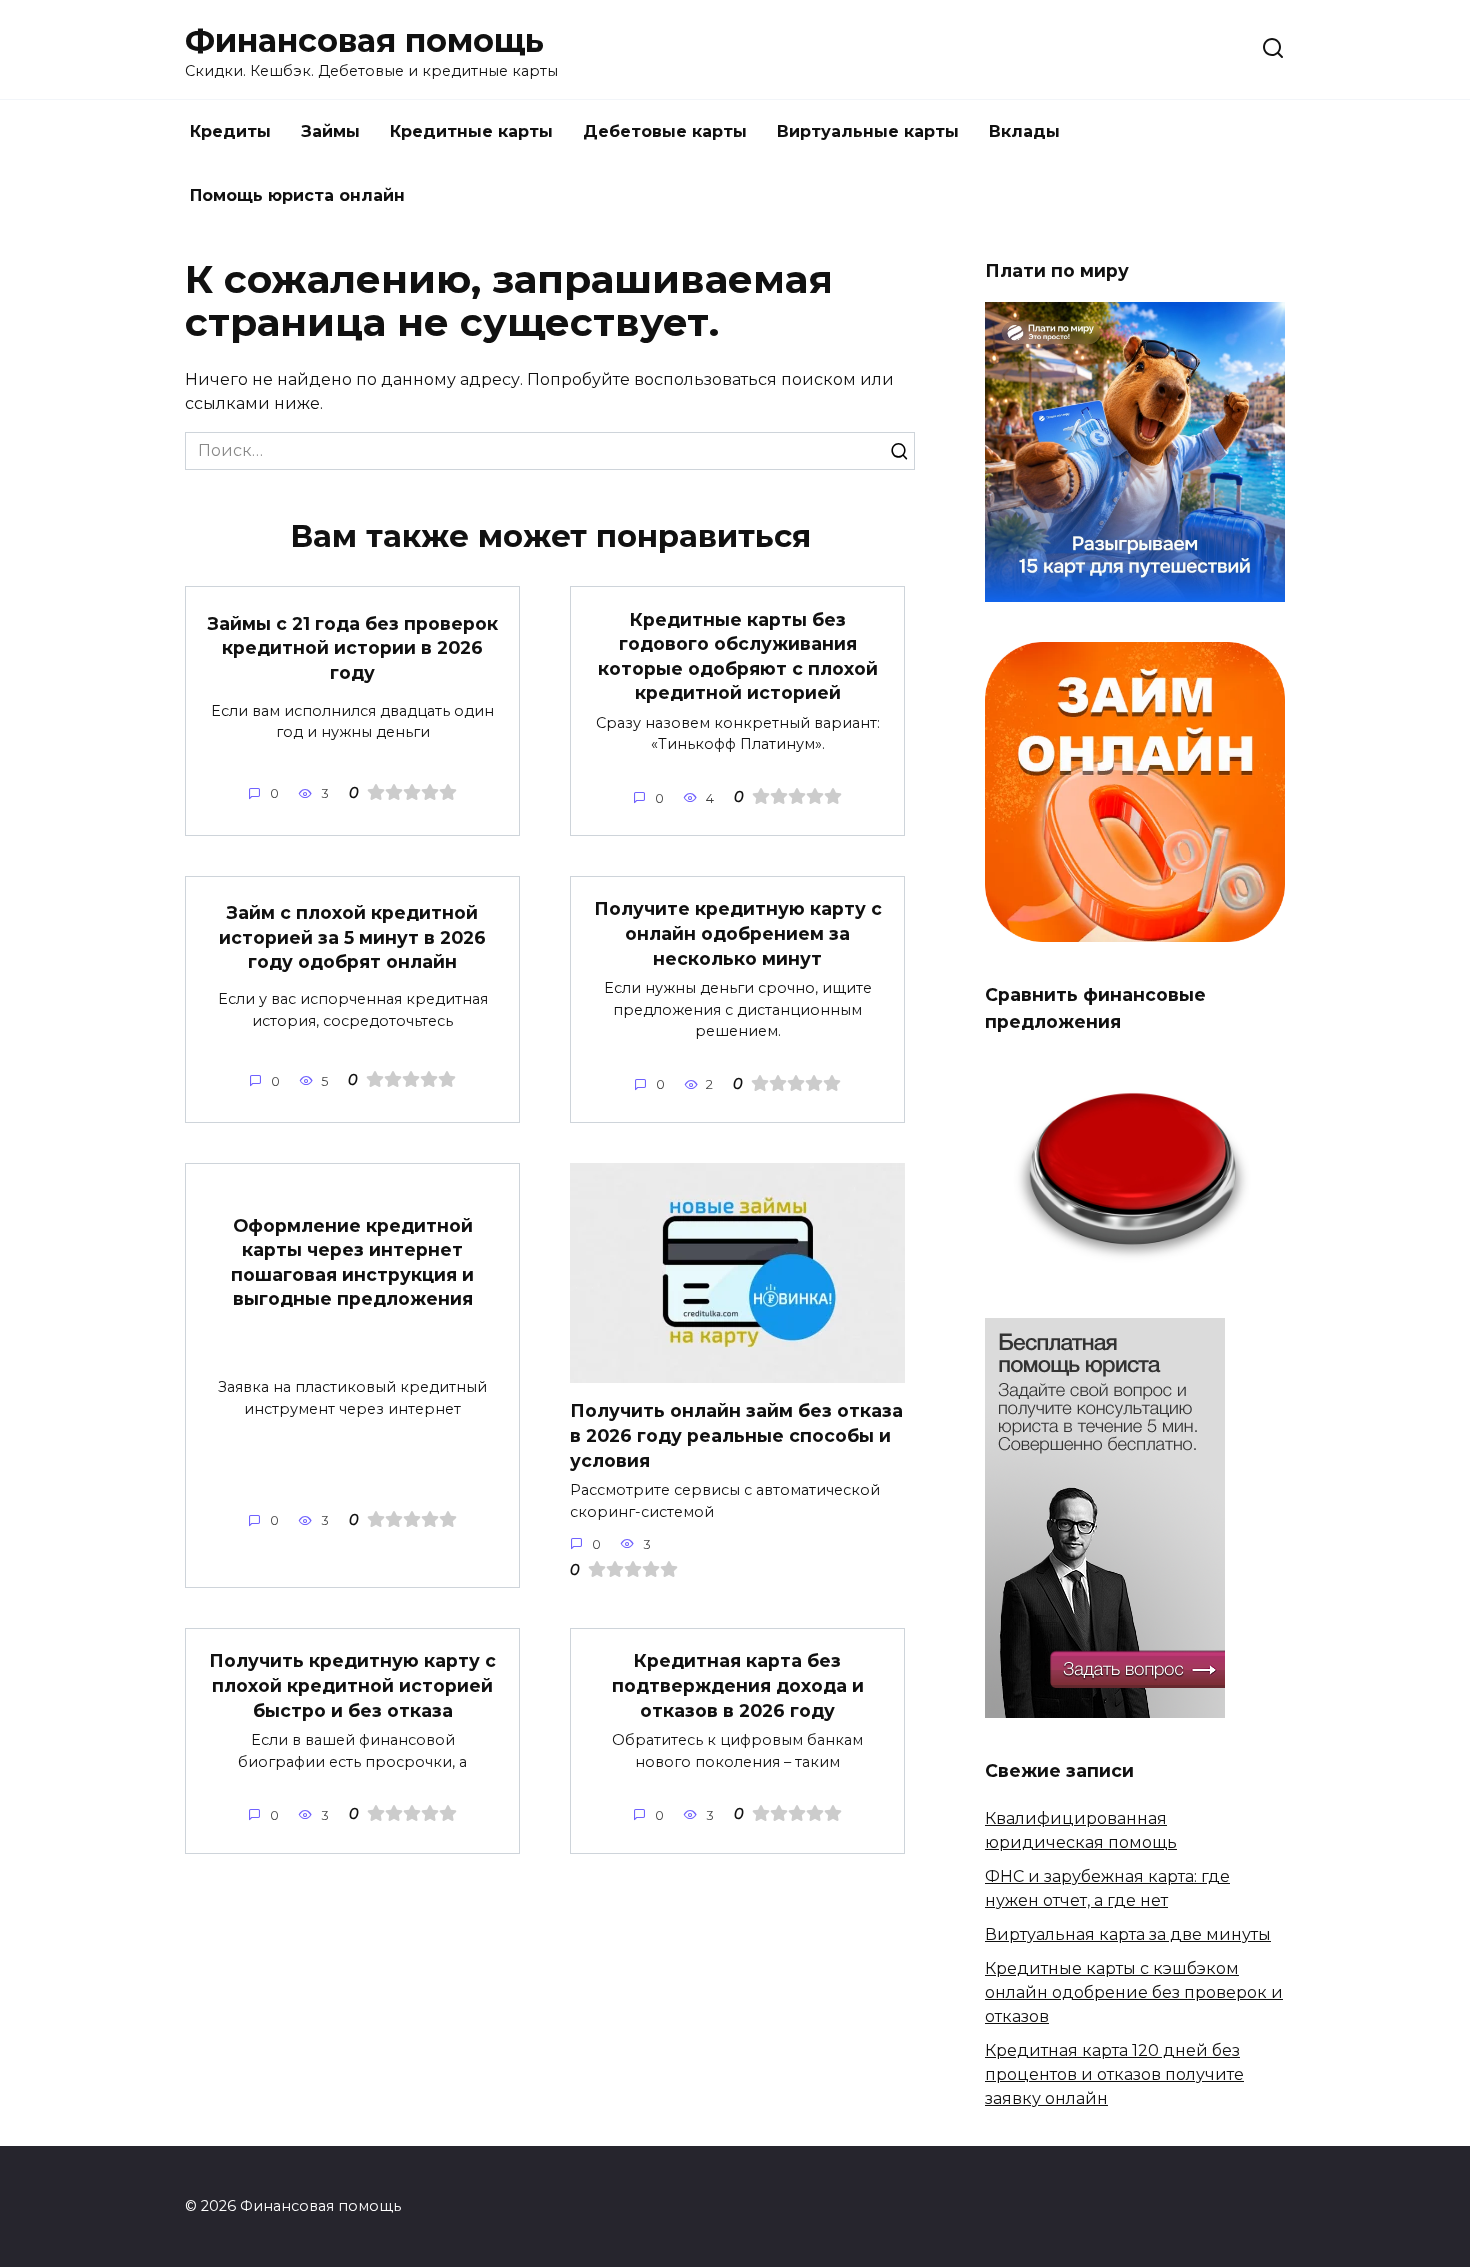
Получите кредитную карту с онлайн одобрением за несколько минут (738, 933)
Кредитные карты (471, 131)
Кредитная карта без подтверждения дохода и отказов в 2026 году (738, 1685)
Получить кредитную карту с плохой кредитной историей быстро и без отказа (352, 1685)
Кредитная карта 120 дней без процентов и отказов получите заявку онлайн (1114, 2074)
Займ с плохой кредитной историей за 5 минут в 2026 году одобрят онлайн (352, 937)
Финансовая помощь (364, 40)
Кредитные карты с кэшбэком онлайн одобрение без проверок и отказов (1134, 1992)
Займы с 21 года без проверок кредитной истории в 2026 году (353, 647)
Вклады (1024, 131)
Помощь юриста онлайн (297, 195)
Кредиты (230, 131)
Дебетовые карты (665, 131)
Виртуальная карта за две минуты (1128, 1934)
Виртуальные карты (868, 131)
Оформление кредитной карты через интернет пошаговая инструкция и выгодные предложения (352, 1261)
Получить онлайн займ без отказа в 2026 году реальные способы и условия (736, 1435)
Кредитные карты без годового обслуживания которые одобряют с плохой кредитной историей (738, 655)
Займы (330, 131)
